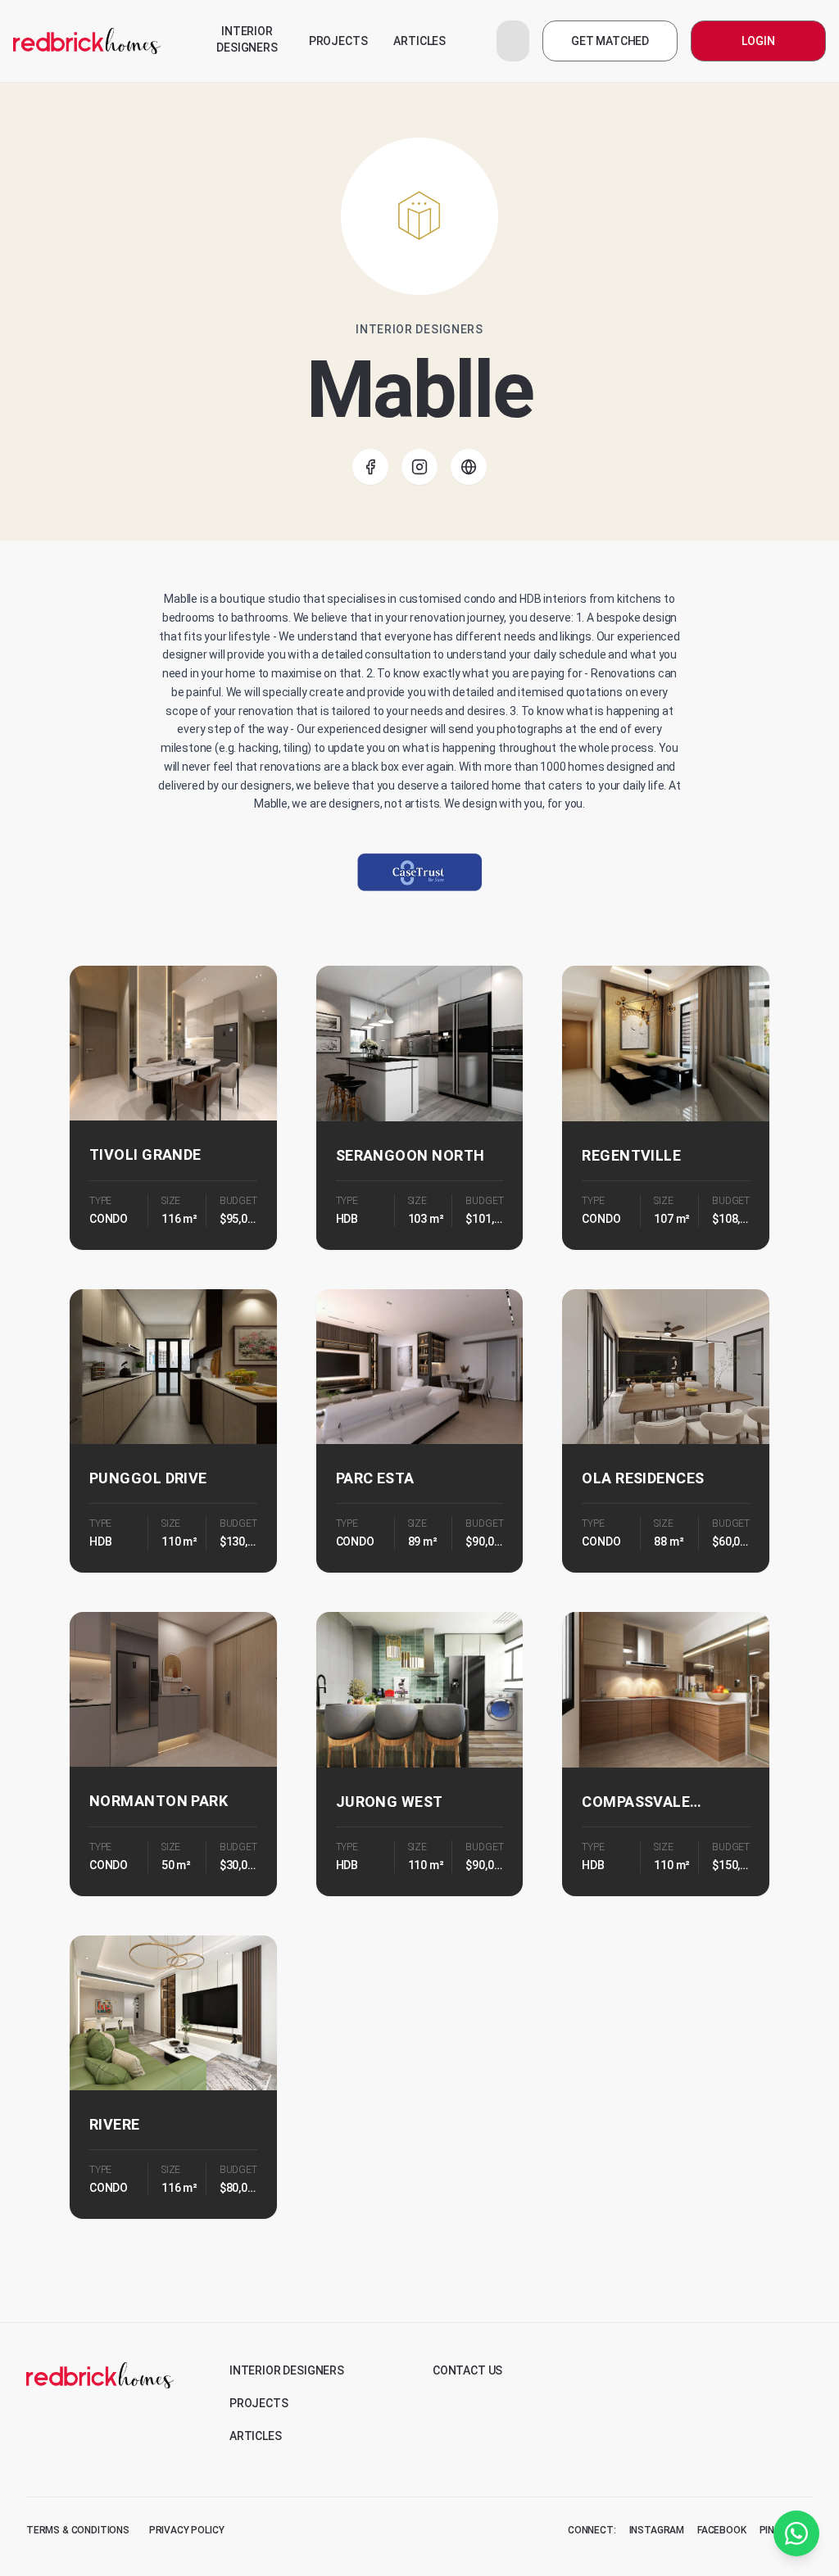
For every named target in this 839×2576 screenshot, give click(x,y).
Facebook (722, 2530)
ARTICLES (419, 41)
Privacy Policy (187, 2530)
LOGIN (758, 41)
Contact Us (467, 2370)
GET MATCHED (610, 41)
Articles (256, 2436)
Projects (259, 2403)
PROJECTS (338, 41)
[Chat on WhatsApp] (796, 2533)
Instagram (657, 2530)
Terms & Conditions (78, 2530)
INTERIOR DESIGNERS (247, 39)
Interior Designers (287, 2370)
